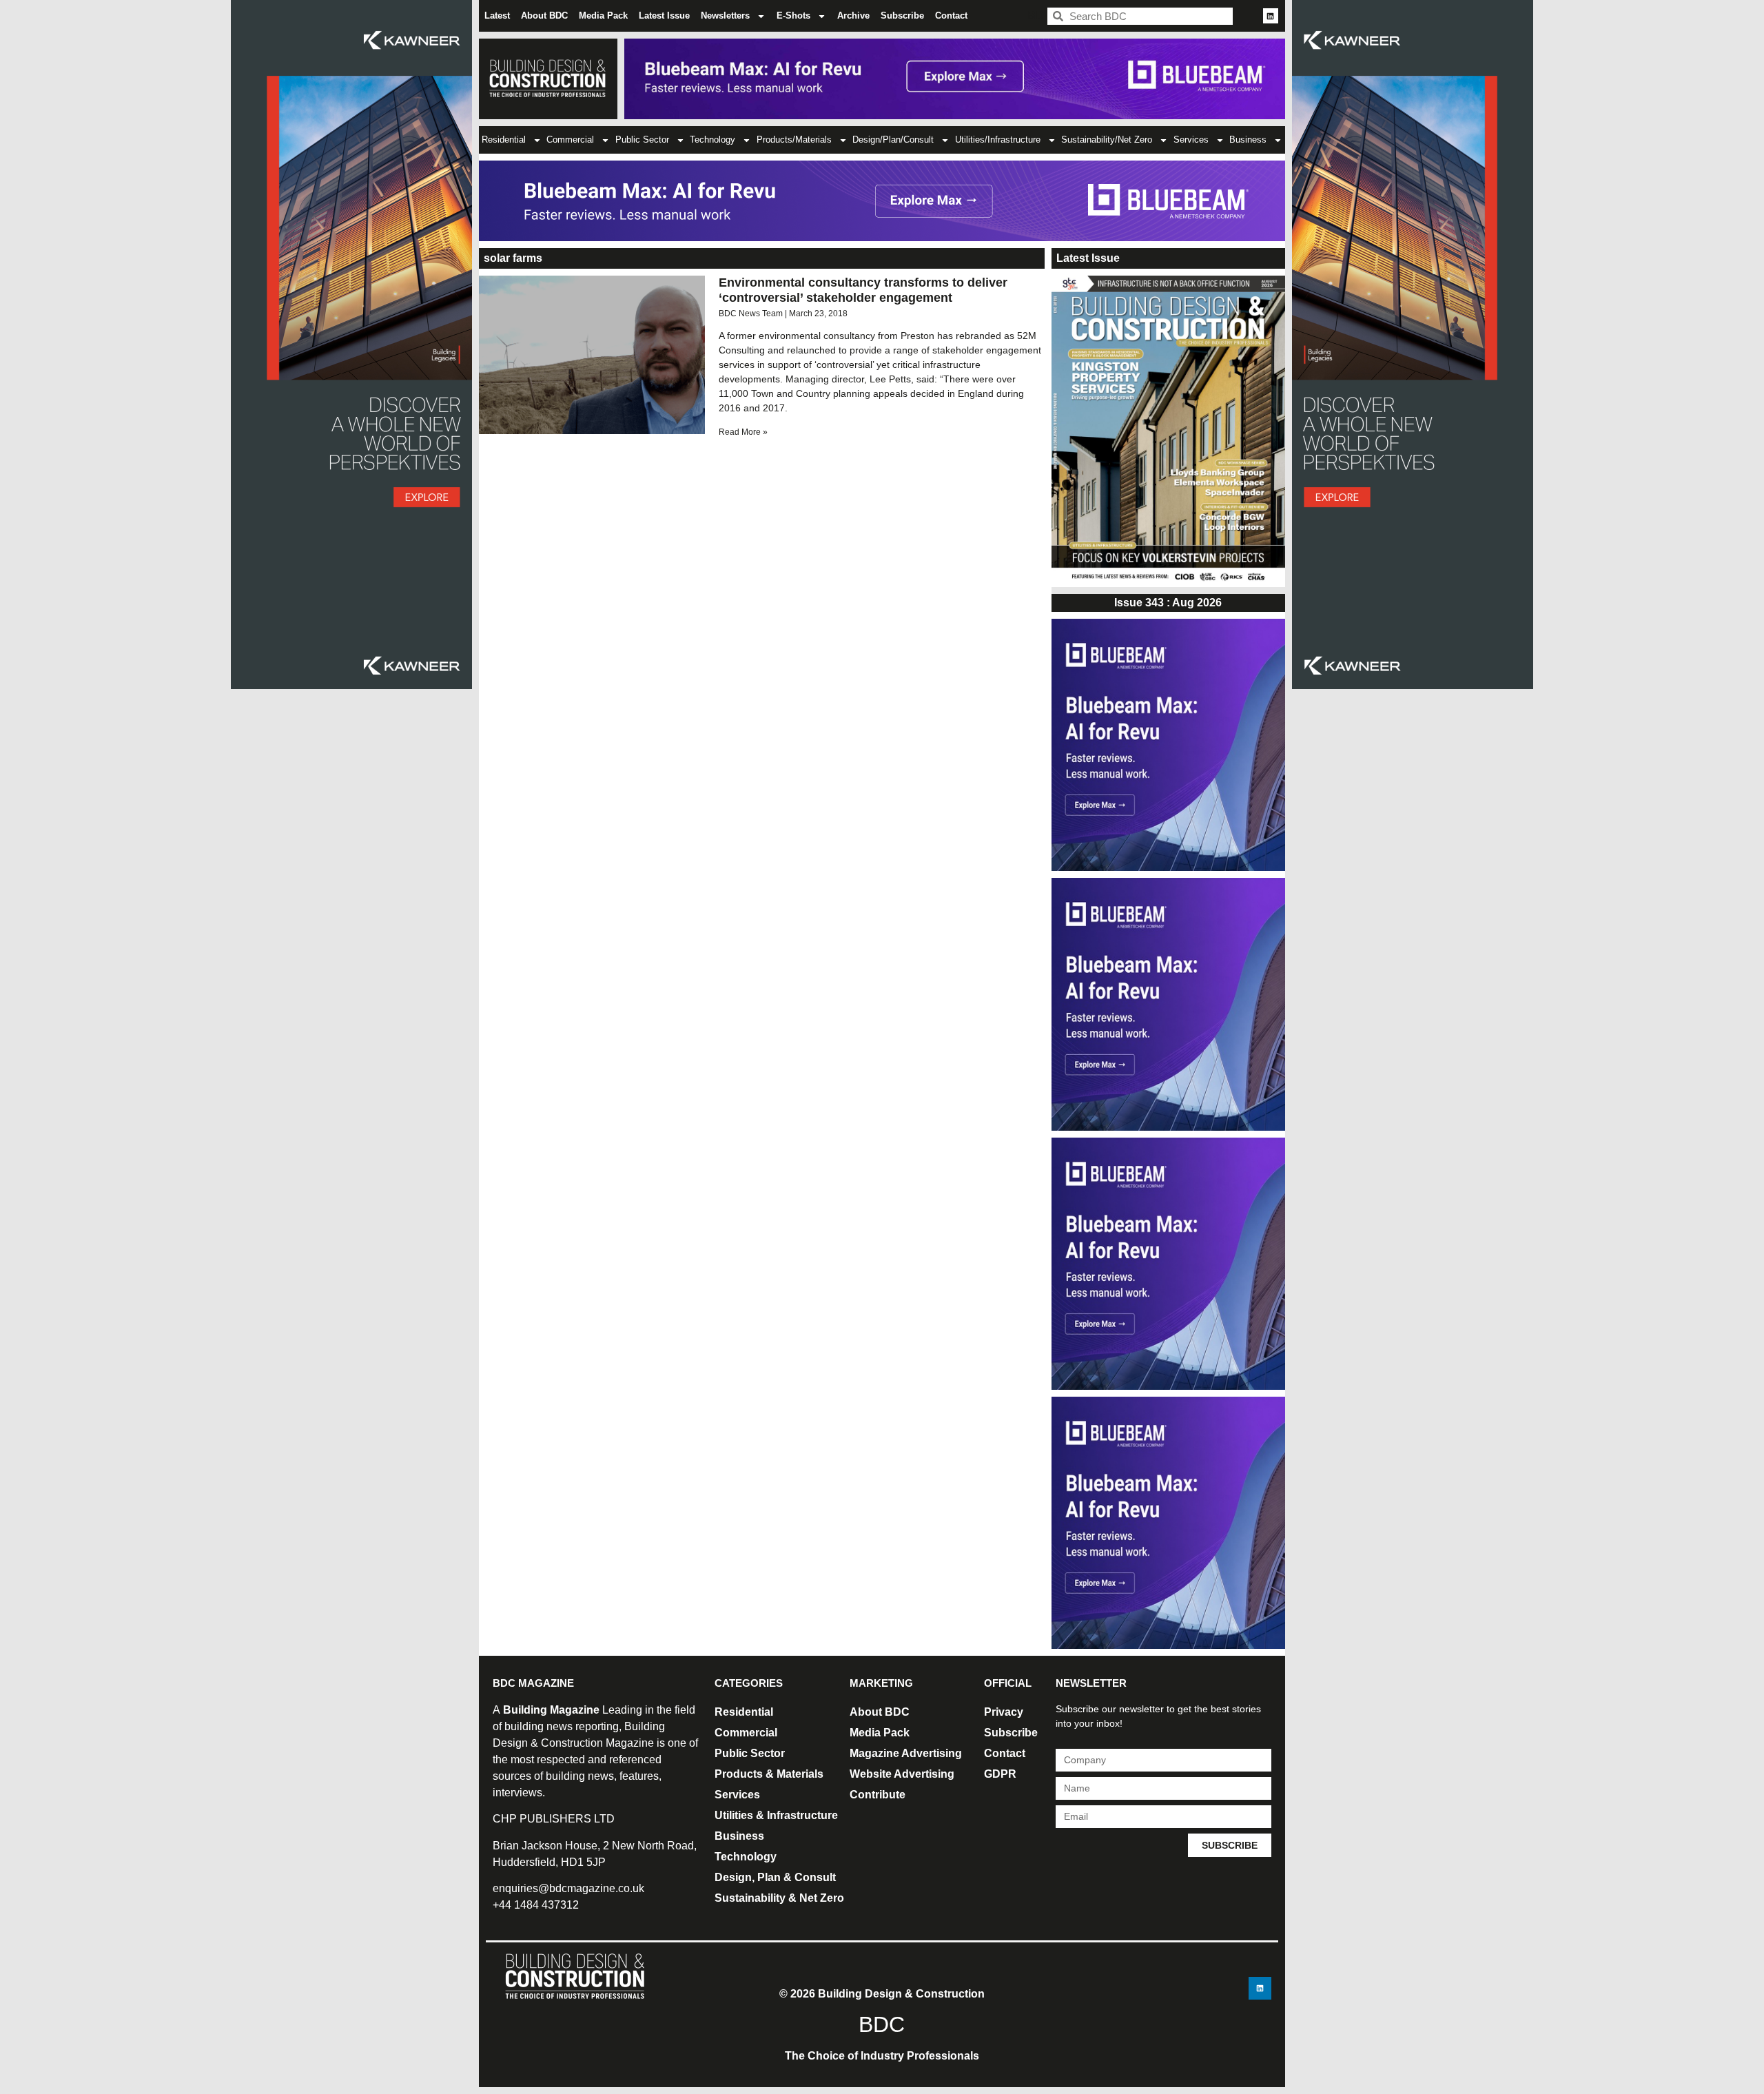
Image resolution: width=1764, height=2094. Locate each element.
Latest (497, 16)
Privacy (1004, 1712)
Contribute (878, 1795)
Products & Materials (769, 1774)
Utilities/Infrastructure (998, 140)
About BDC (544, 16)
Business (1248, 140)
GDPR (1000, 1774)
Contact (951, 16)
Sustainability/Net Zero (1107, 140)
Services (1191, 140)
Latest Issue (664, 16)
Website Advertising (902, 1774)
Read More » (743, 432)
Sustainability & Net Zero (779, 1898)
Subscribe (902, 16)
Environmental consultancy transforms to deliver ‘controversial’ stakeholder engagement (863, 290)
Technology (712, 140)
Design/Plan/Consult (893, 140)
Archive (853, 16)
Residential (504, 140)
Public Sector (642, 140)
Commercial (570, 140)
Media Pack (603, 16)
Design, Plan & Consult (775, 1877)
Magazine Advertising (906, 1753)
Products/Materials (794, 140)
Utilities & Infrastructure (776, 1815)
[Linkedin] (1271, 16)
